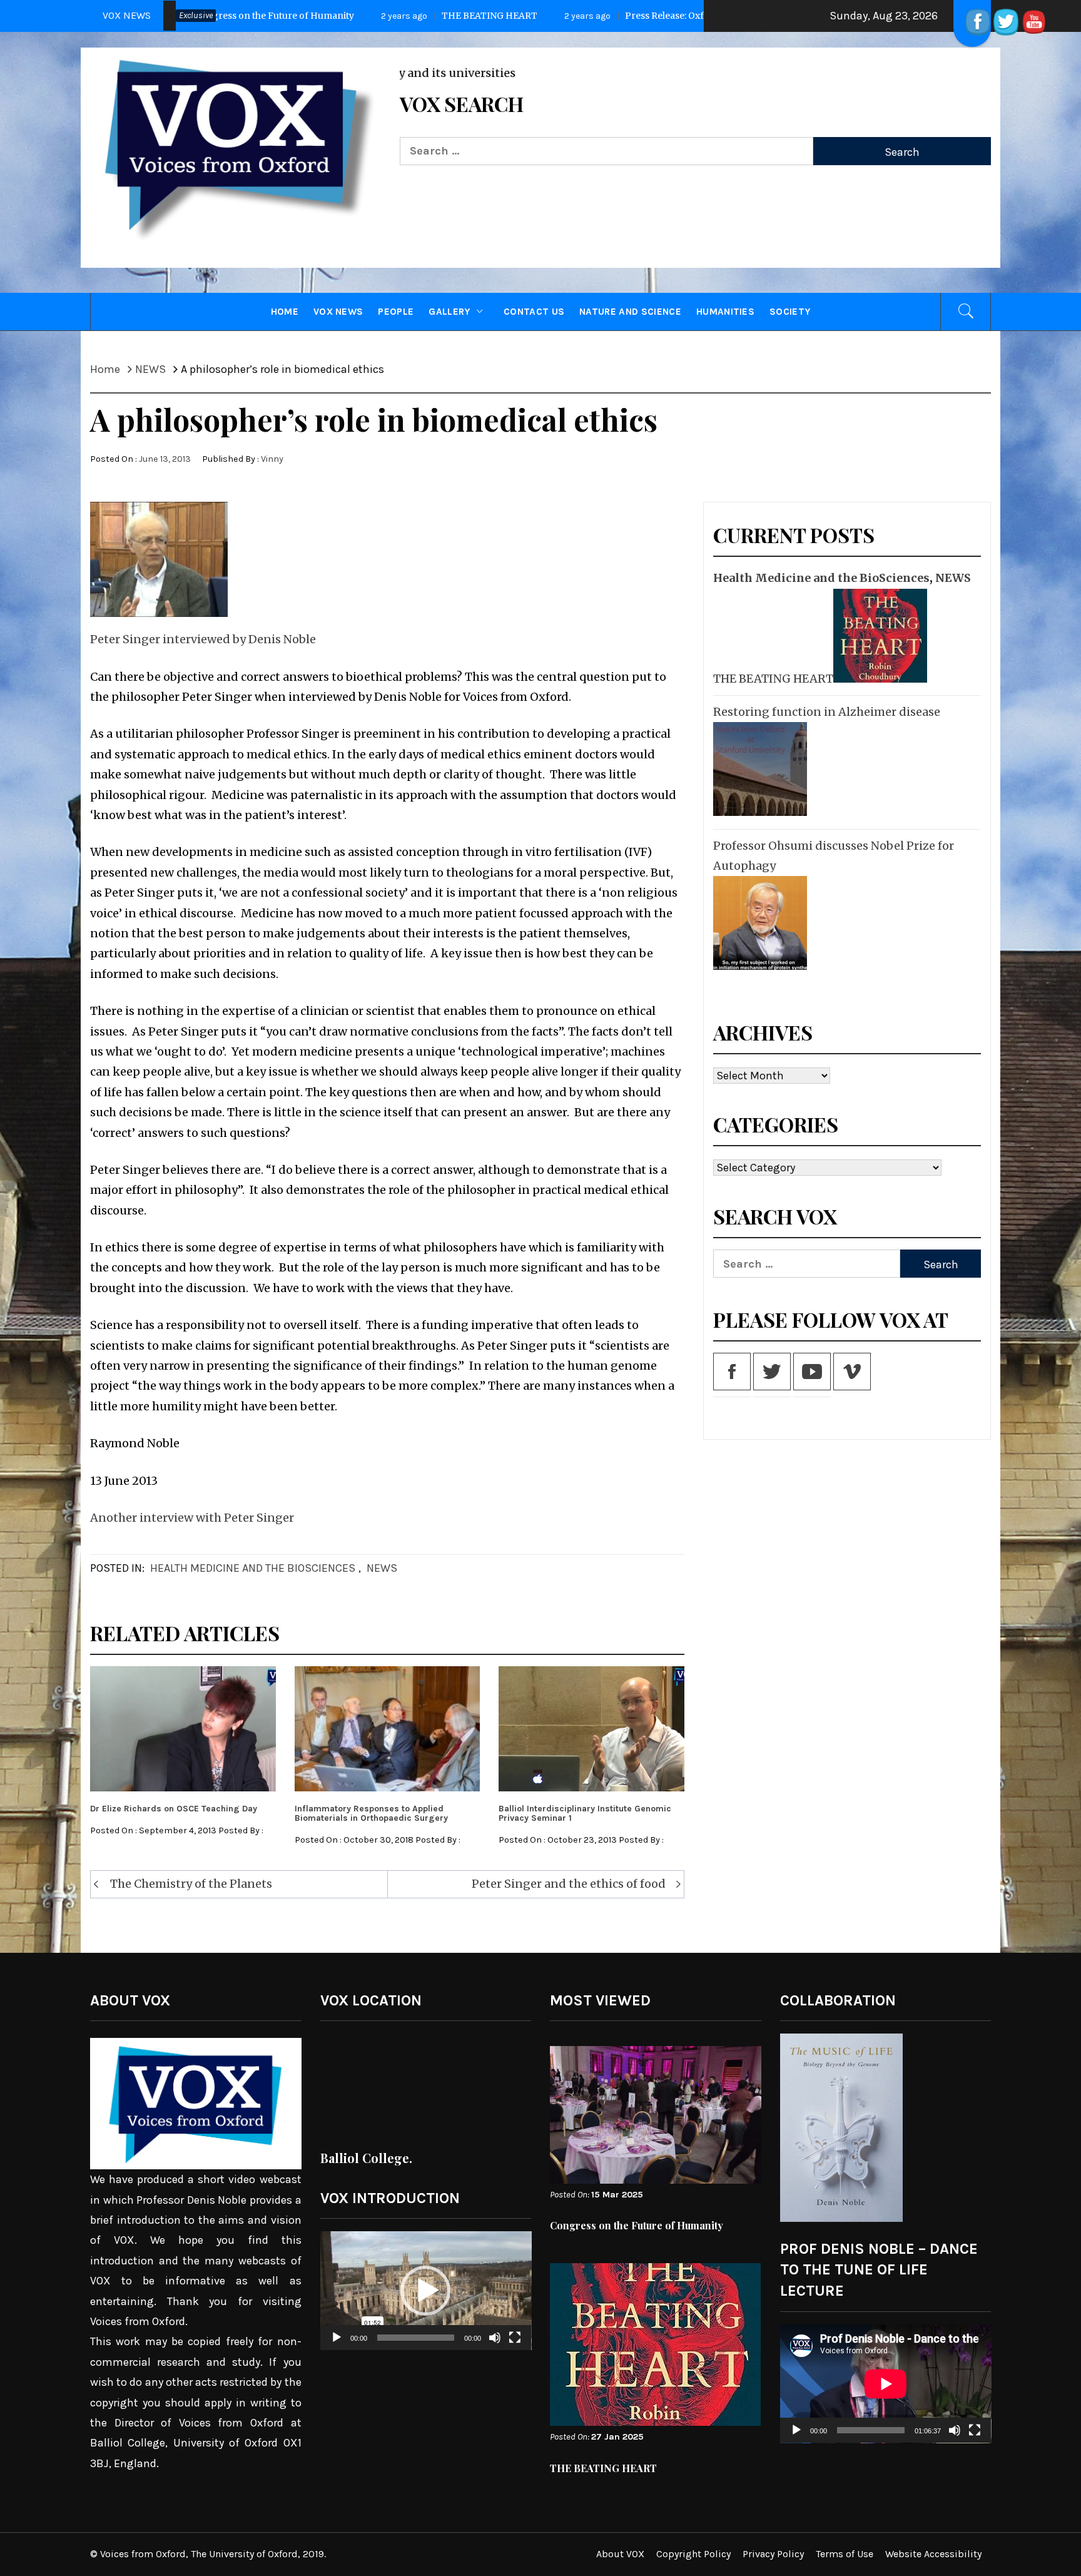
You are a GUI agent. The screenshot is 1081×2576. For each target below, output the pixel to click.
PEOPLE (396, 312)
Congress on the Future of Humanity (637, 2225)
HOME (285, 312)
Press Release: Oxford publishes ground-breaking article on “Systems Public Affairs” (554, 16)
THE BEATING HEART (234, 16)
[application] (426, 2291)
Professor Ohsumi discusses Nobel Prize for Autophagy (834, 856)
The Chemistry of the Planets (191, 1884)
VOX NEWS (338, 312)
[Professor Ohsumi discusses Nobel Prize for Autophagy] (759, 923)
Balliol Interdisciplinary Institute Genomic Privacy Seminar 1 (585, 1813)
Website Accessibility (933, 2554)
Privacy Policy (773, 2554)
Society (790, 312)
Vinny (272, 459)
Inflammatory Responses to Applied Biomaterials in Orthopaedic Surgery (371, 1813)
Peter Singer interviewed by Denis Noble (203, 639)
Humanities (725, 312)
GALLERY (449, 312)
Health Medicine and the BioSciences (253, 1568)
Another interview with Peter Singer (192, 1518)
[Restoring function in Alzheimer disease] (759, 769)
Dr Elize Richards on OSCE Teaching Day (174, 1809)
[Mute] (495, 2345)
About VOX (620, 2554)
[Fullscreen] (515, 2345)
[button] (425, 2291)
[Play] (337, 2345)
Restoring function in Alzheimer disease (827, 712)
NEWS (382, 1568)
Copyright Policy (693, 2554)
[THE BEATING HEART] (879, 636)
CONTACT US (534, 312)
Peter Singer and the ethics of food (569, 1884)
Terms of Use (845, 2554)
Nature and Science (630, 312)
